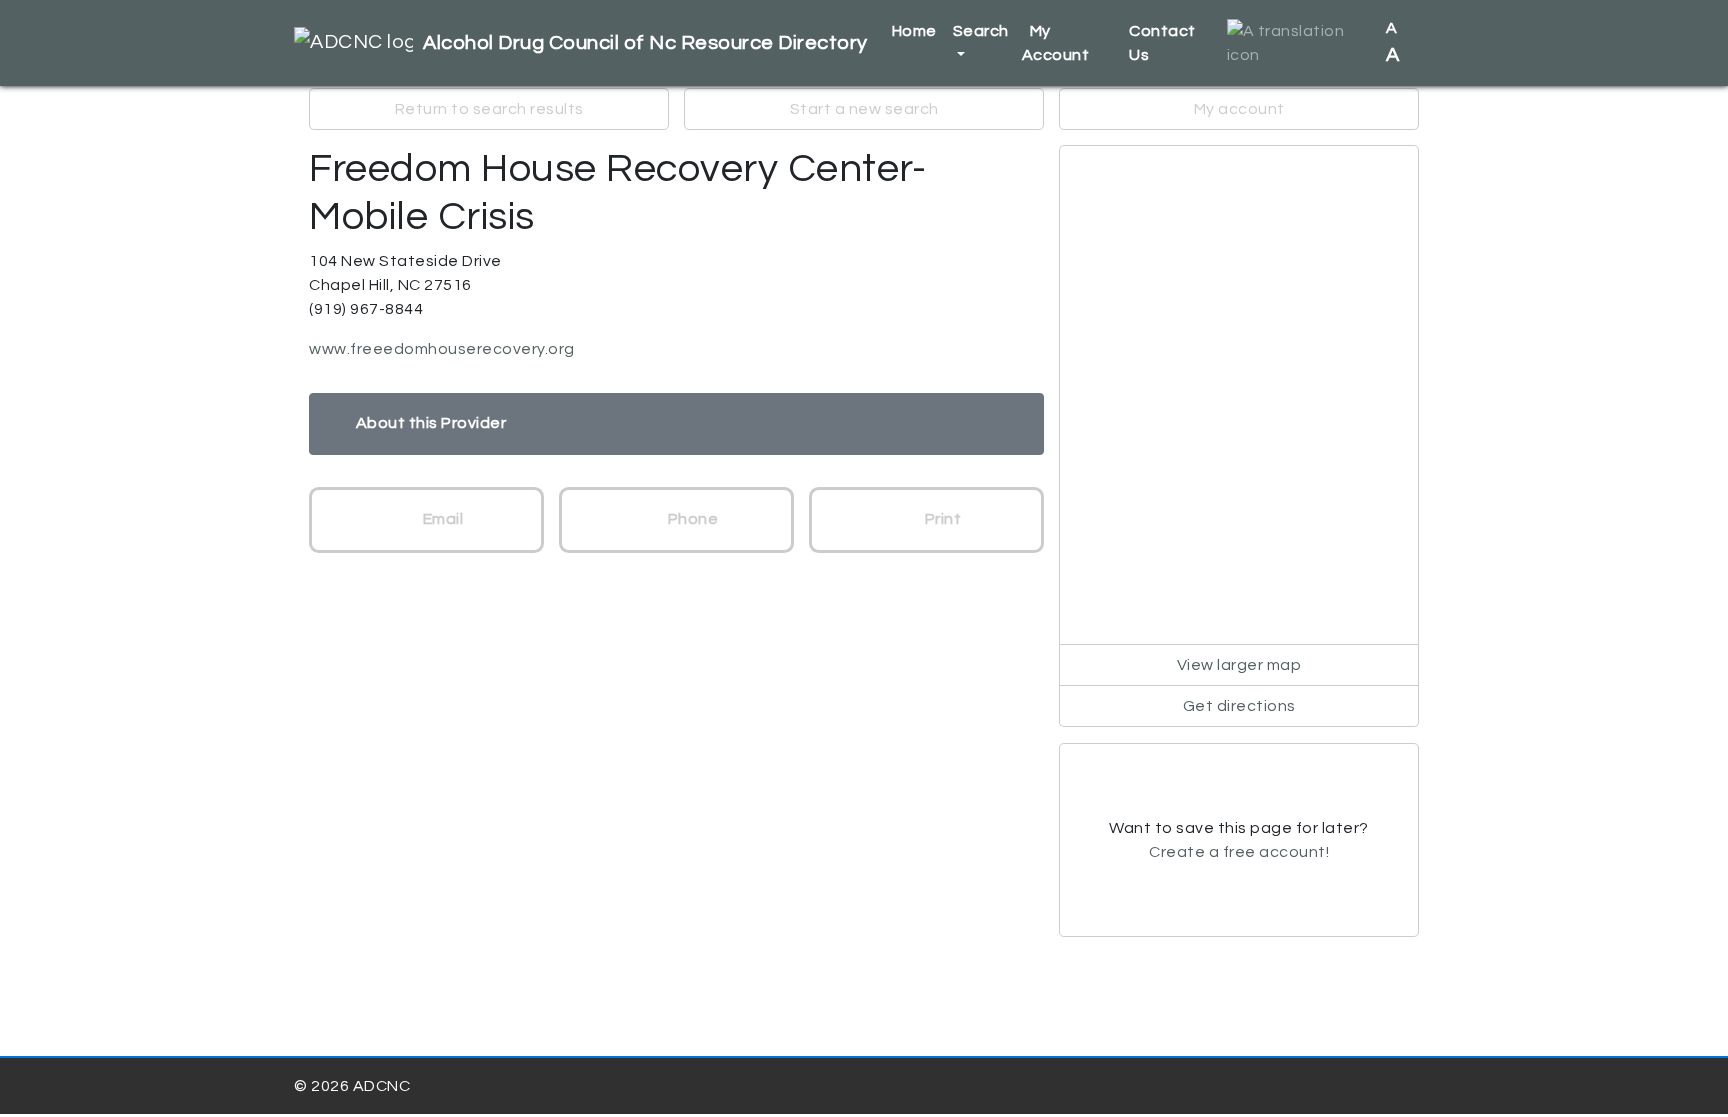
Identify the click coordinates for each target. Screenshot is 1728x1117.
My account (1239, 109)
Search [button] (981, 31)
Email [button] (441, 519)
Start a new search (864, 109)
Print (941, 519)
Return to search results (489, 109)
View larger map (1239, 665)
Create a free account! (1239, 852)
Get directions (1239, 706)
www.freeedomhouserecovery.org (442, 349)
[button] (1298, 43)
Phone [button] (691, 519)
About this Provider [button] (431, 423)
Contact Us (1162, 43)
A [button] (1393, 42)
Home (914, 31)
